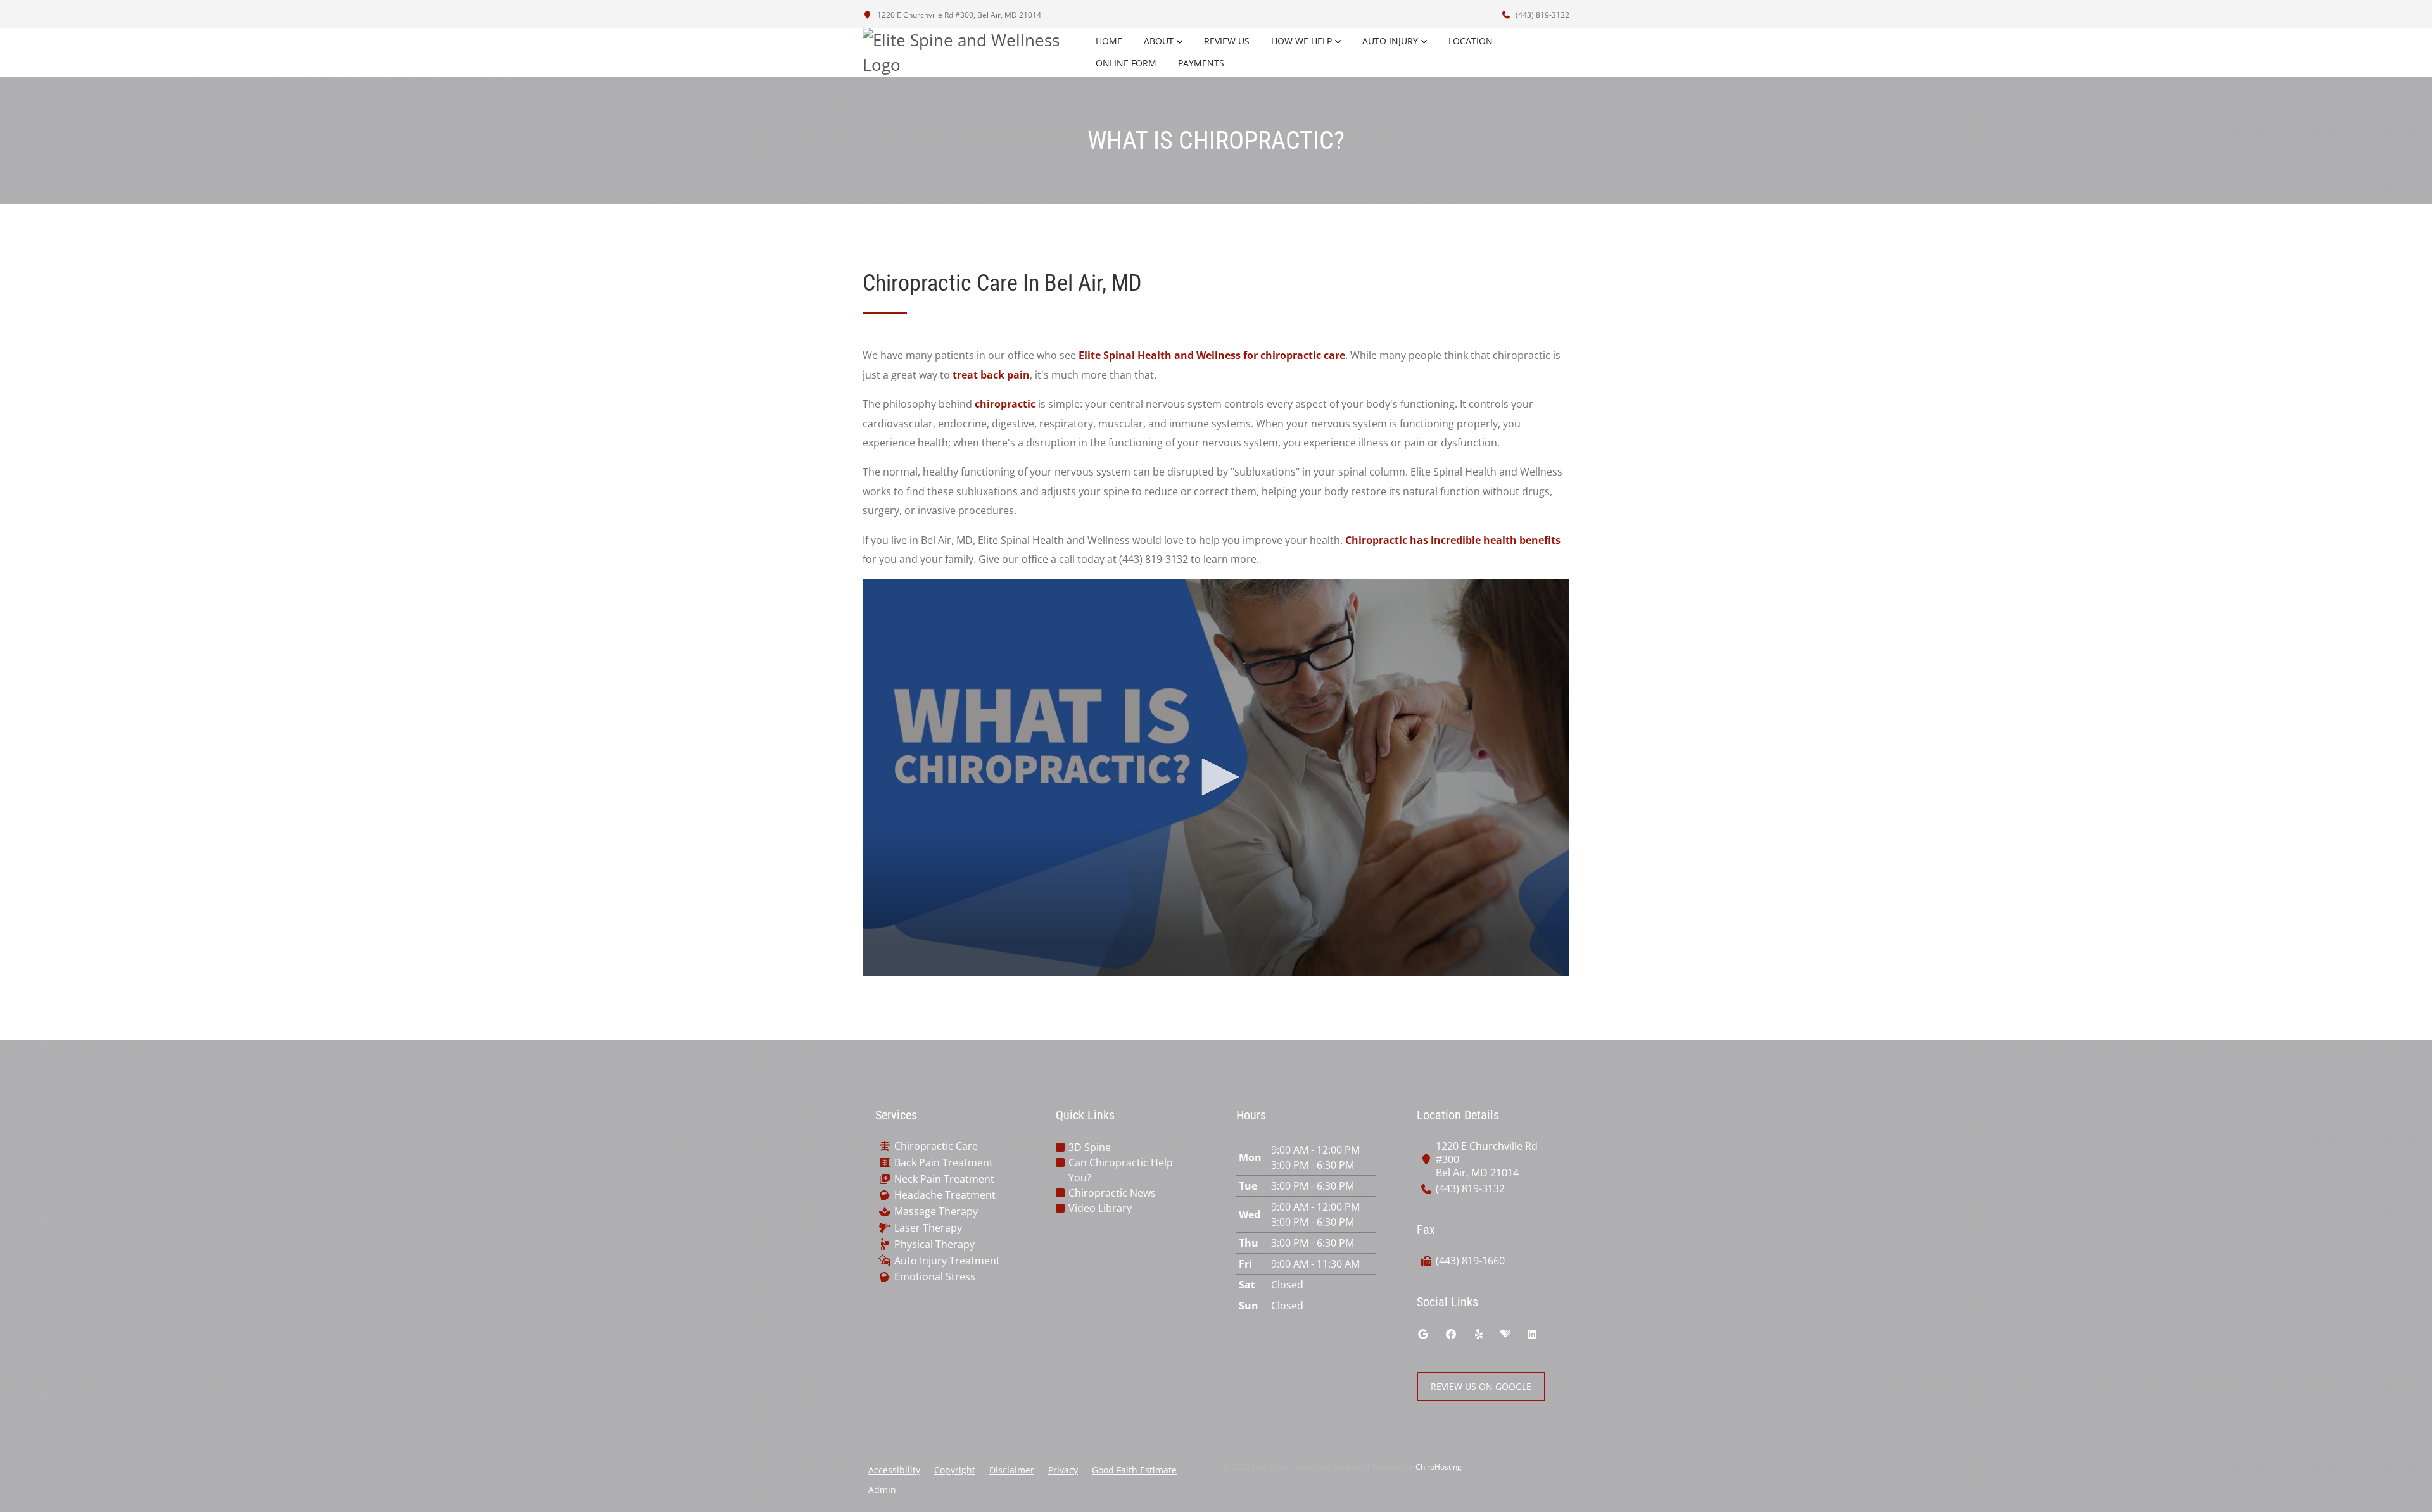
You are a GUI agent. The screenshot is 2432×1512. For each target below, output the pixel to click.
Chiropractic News (1112, 1193)
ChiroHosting (1439, 1467)
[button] (1216, 777)
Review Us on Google (1481, 1386)
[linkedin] (1532, 1334)
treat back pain (991, 375)
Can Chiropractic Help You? (1121, 1170)
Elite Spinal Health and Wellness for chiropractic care (1212, 355)
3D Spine (1090, 1147)
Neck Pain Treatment (944, 1179)
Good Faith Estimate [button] (1134, 1470)
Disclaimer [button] (1012, 1470)
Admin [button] (882, 1490)
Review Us (1227, 41)
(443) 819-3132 (1542, 15)
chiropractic (1005, 404)
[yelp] (1479, 1334)
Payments (1201, 63)
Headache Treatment (945, 1195)
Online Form (1126, 63)
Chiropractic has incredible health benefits (1453, 540)
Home (1109, 41)
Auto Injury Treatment (947, 1261)
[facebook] (1451, 1334)
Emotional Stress (935, 1277)
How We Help (1301, 41)
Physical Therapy (934, 1244)
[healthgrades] (1505, 1334)
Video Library (1100, 1208)
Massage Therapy (936, 1212)
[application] (1216, 778)
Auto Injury (1390, 41)
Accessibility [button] (894, 1470)
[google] (1423, 1334)
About (1159, 41)
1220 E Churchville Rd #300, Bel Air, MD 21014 (958, 15)
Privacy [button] (1063, 1470)
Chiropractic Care (936, 1146)
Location (1471, 41)
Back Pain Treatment (944, 1163)
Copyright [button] (955, 1470)
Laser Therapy (928, 1228)
